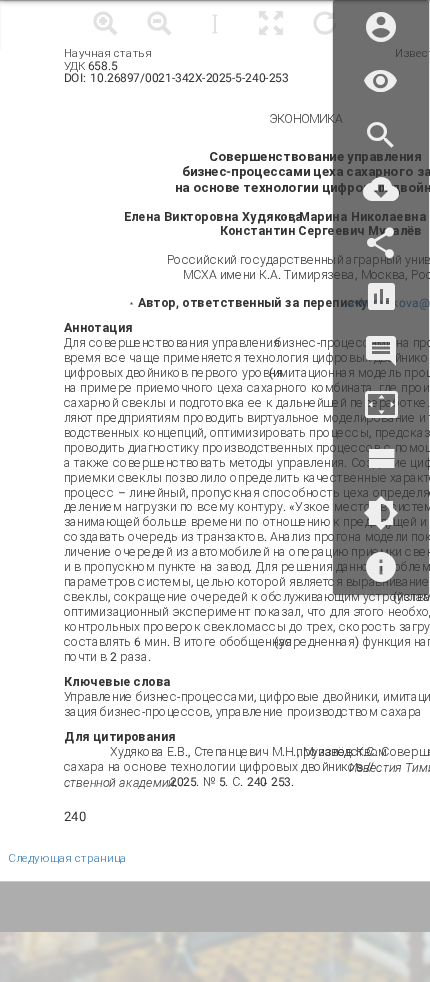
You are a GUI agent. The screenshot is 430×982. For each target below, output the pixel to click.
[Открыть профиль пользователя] (381, 27)
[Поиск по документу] (381, 135)
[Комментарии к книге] (381, 351)
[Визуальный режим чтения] (381, 81)
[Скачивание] (381, 189)
